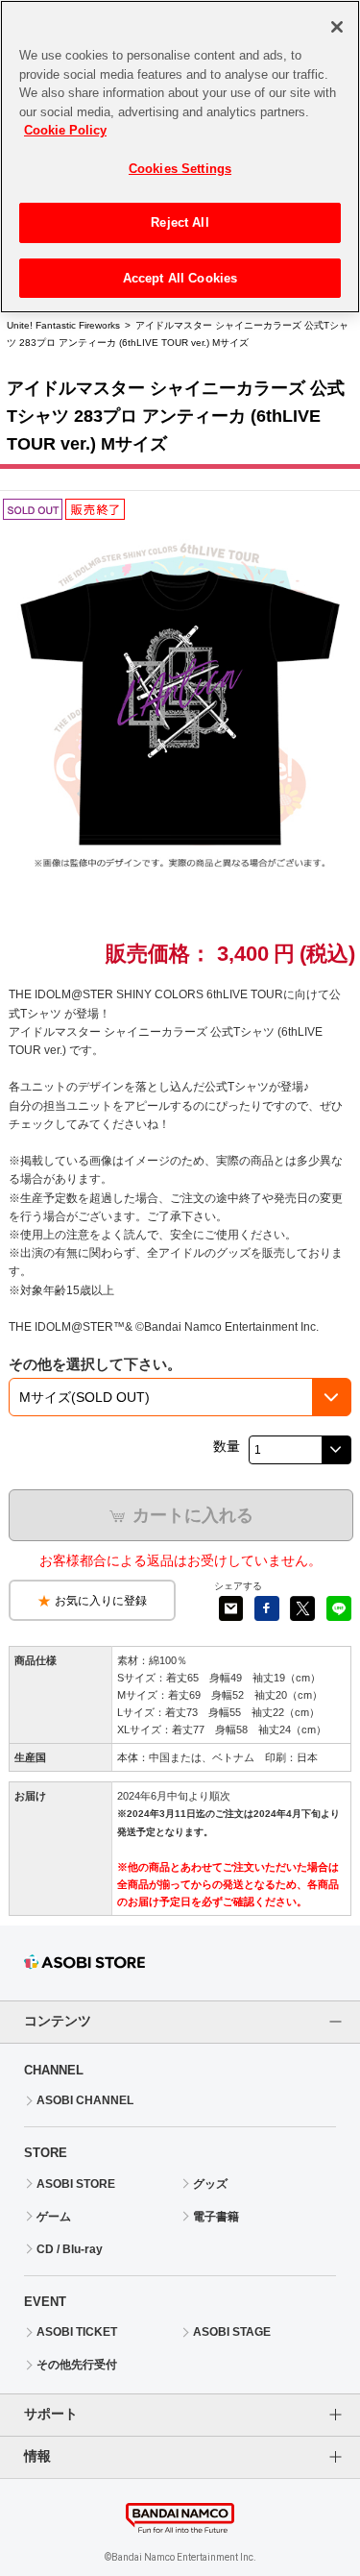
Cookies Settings (180, 169)
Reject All (180, 222)
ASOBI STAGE (232, 2332)
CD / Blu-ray (70, 2249)
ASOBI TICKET (77, 2332)
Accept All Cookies (180, 278)
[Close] (337, 27)
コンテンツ (58, 2021)
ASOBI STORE (76, 2184)
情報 (37, 2456)
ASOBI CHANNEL (85, 2100)
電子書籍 (216, 2217)
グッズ (210, 2184)
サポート (51, 2414)
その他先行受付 (77, 2365)
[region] (180, 157)
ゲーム (54, 2217)
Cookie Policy (65, 130)
